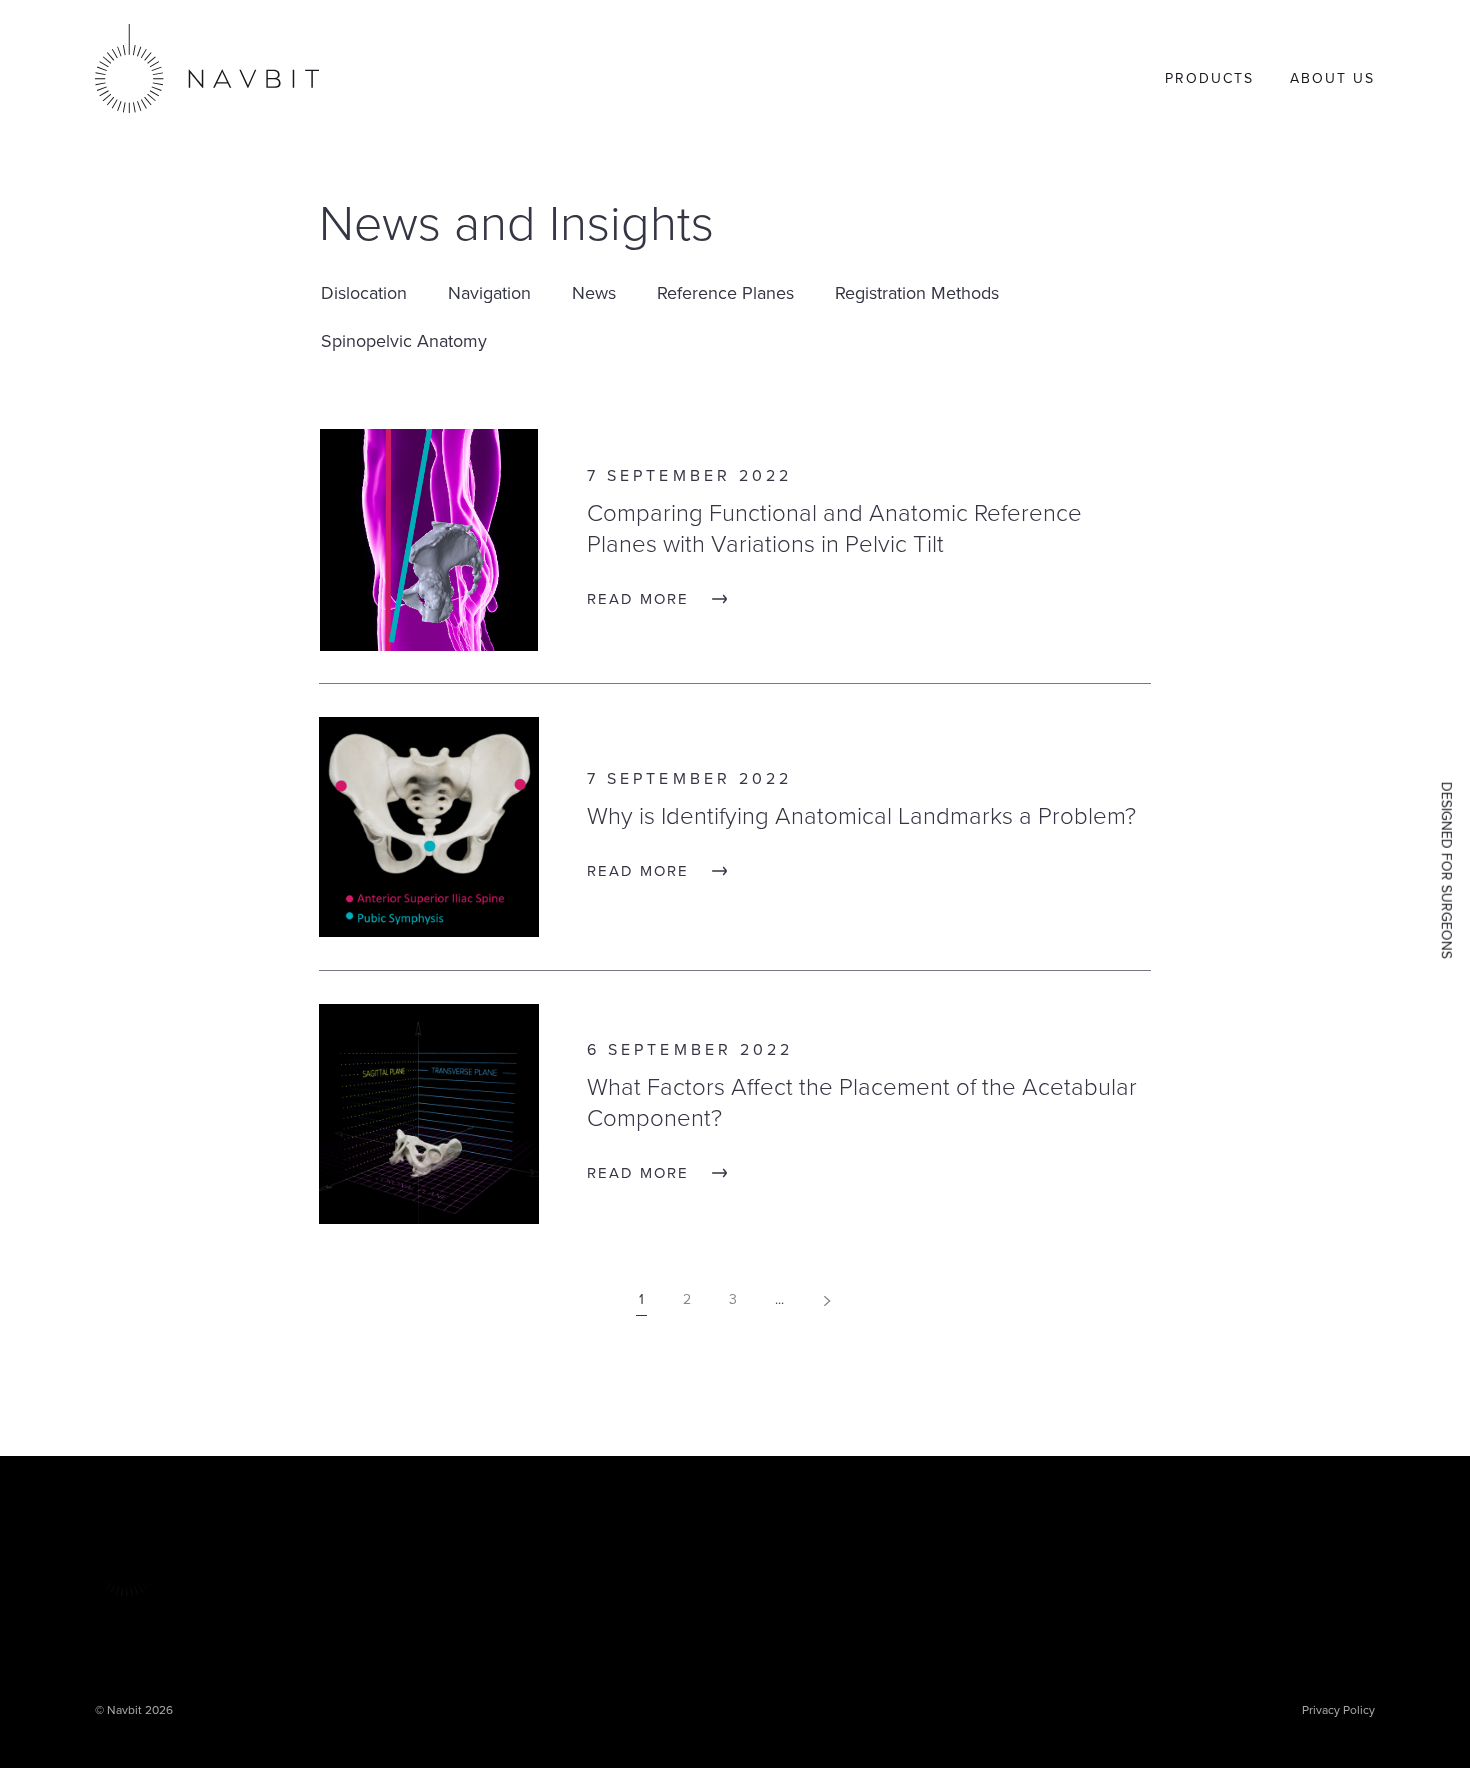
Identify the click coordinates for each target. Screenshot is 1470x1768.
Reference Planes (725, 293)
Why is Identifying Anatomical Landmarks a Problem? (861, 816)
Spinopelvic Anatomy (404, 341)
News (594, 293)
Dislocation (364, 293)
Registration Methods (917, 293)
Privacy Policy (1338, 1710)
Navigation (489, 293)
